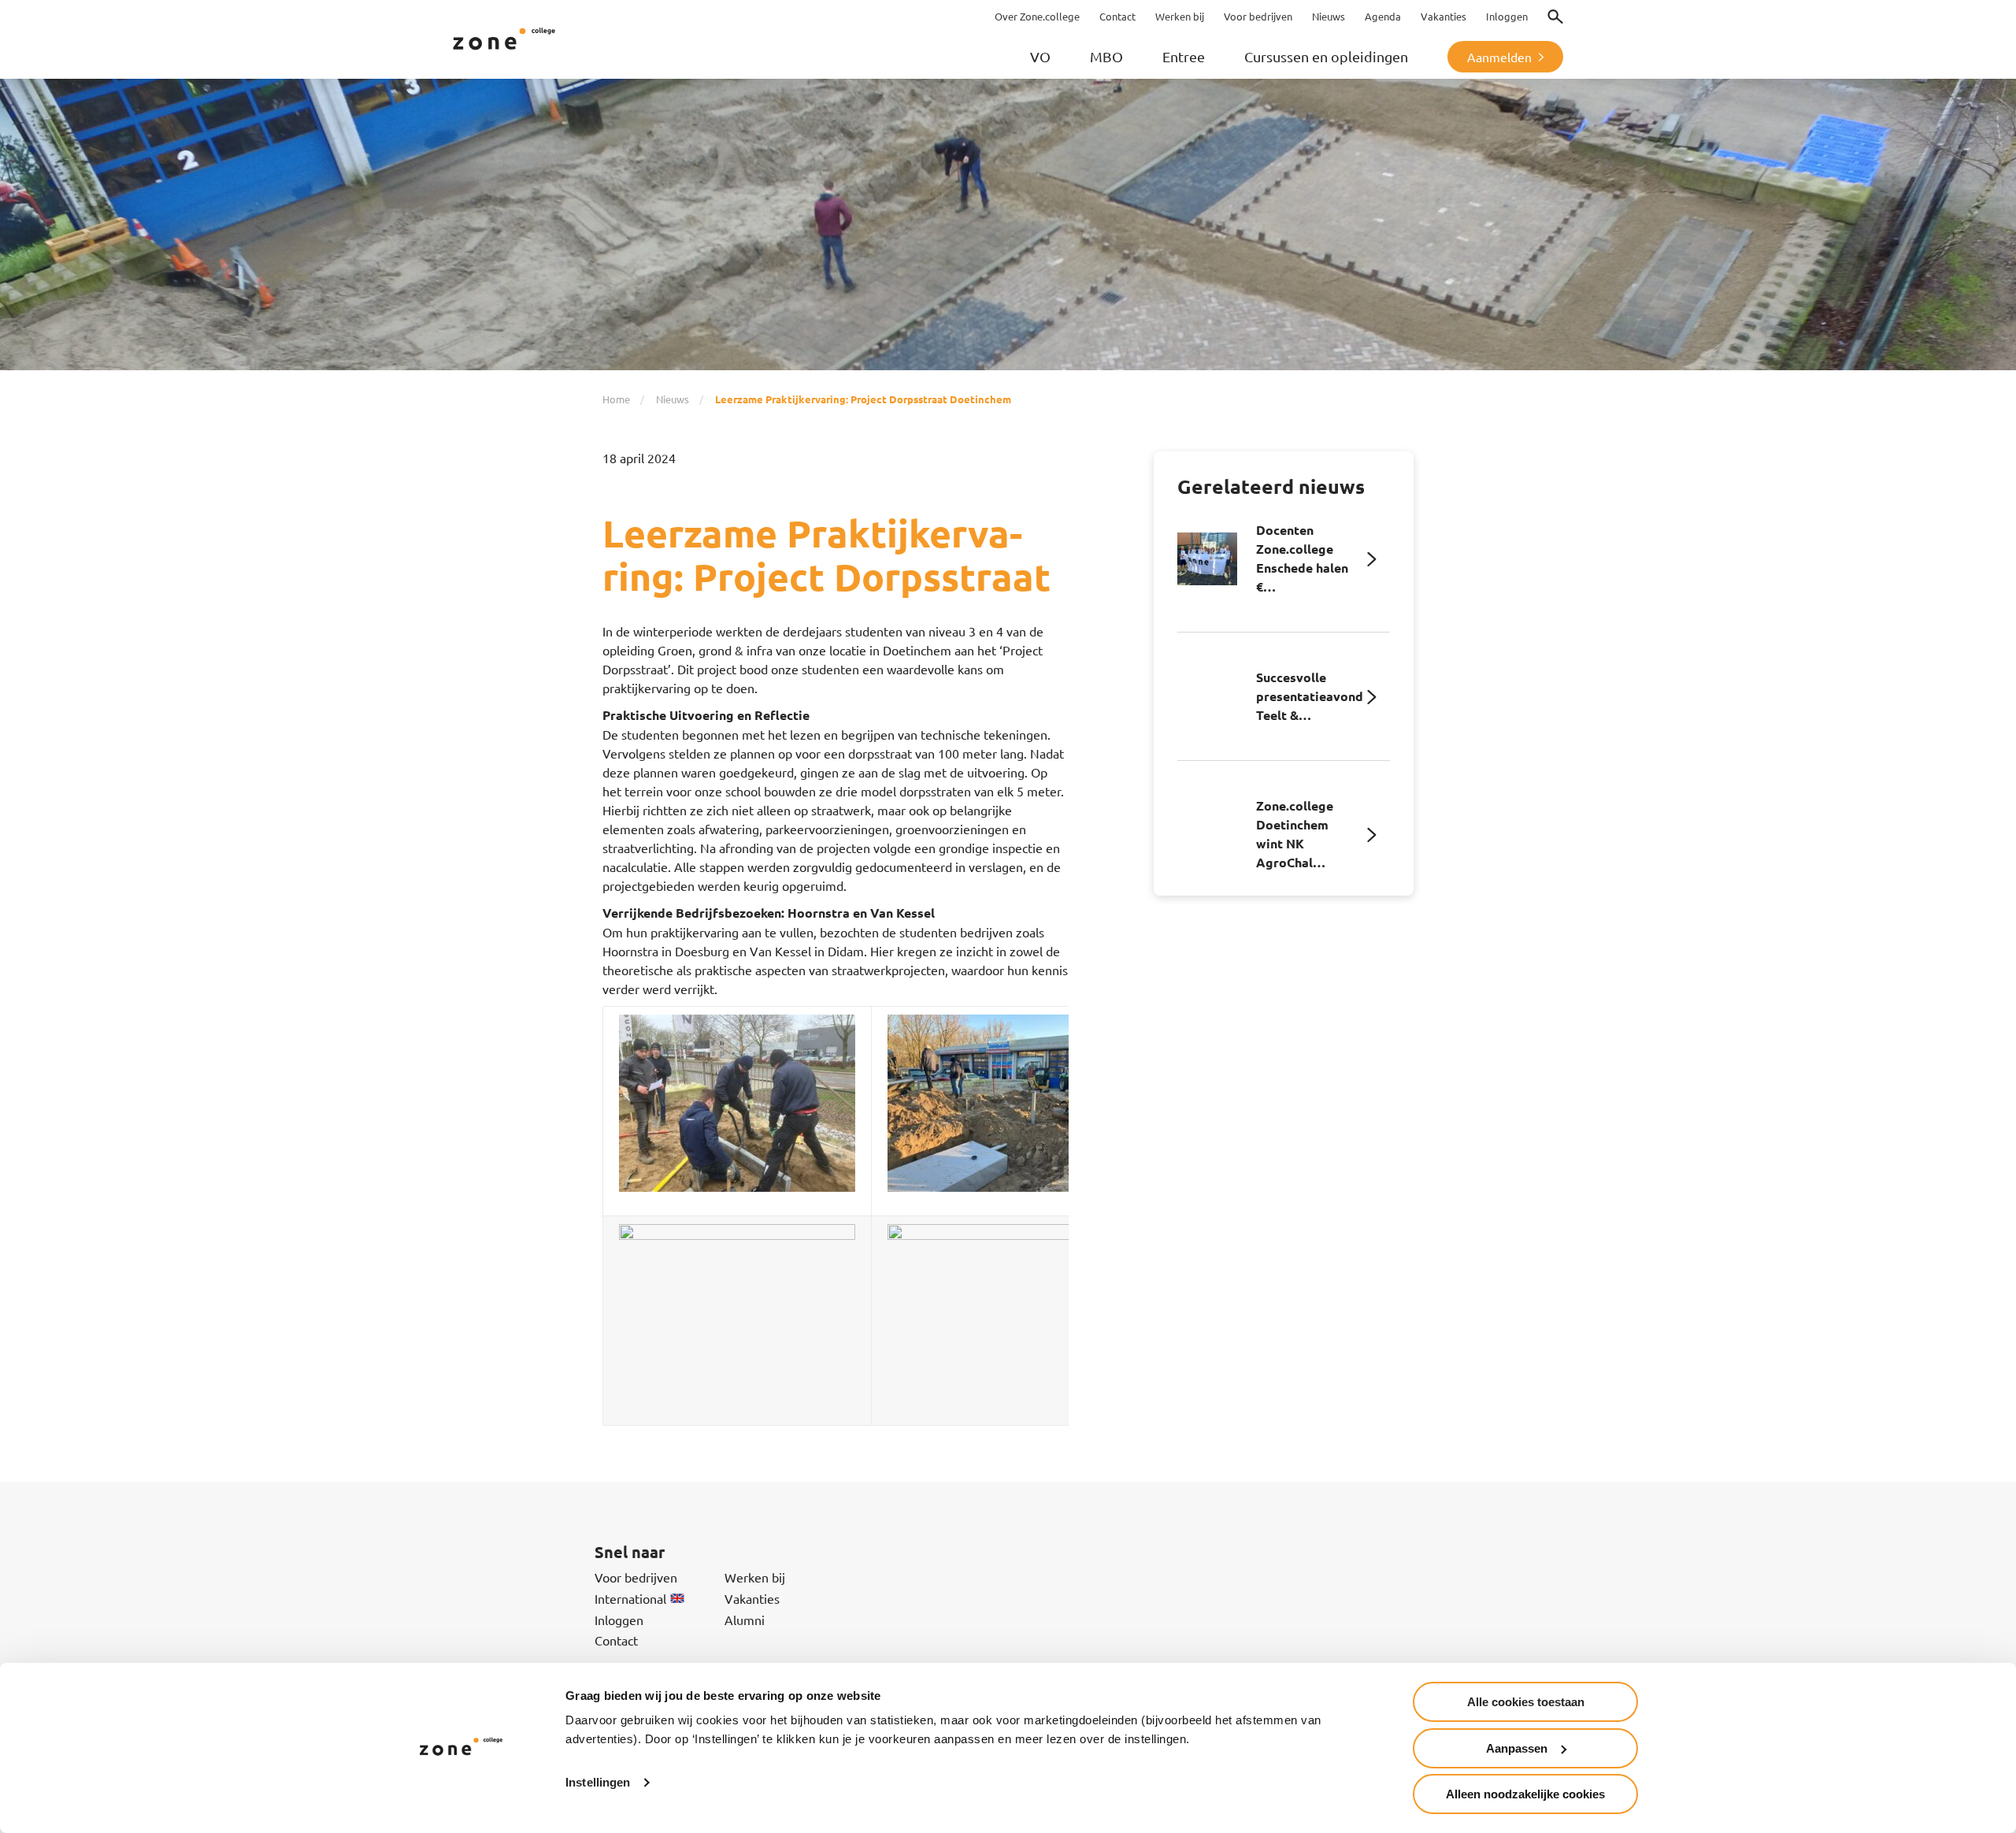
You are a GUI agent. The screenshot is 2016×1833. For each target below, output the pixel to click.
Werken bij (755, 1577)
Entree (1184, 56)
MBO (1106, 56)
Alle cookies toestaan (1526, 1702)
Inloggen (619, 1620)
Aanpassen (1517, 1748)
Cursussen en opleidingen (1326, 56)
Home (616, 399)
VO (1040, 56)
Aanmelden (1499, 57)
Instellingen (598, 1782)
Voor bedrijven (636, 1577)
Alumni (745, 1620)
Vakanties (752, 1598)
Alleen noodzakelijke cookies (1525, 1794)
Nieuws (673, 399)
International (630, 1598)
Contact (616, 1640)
